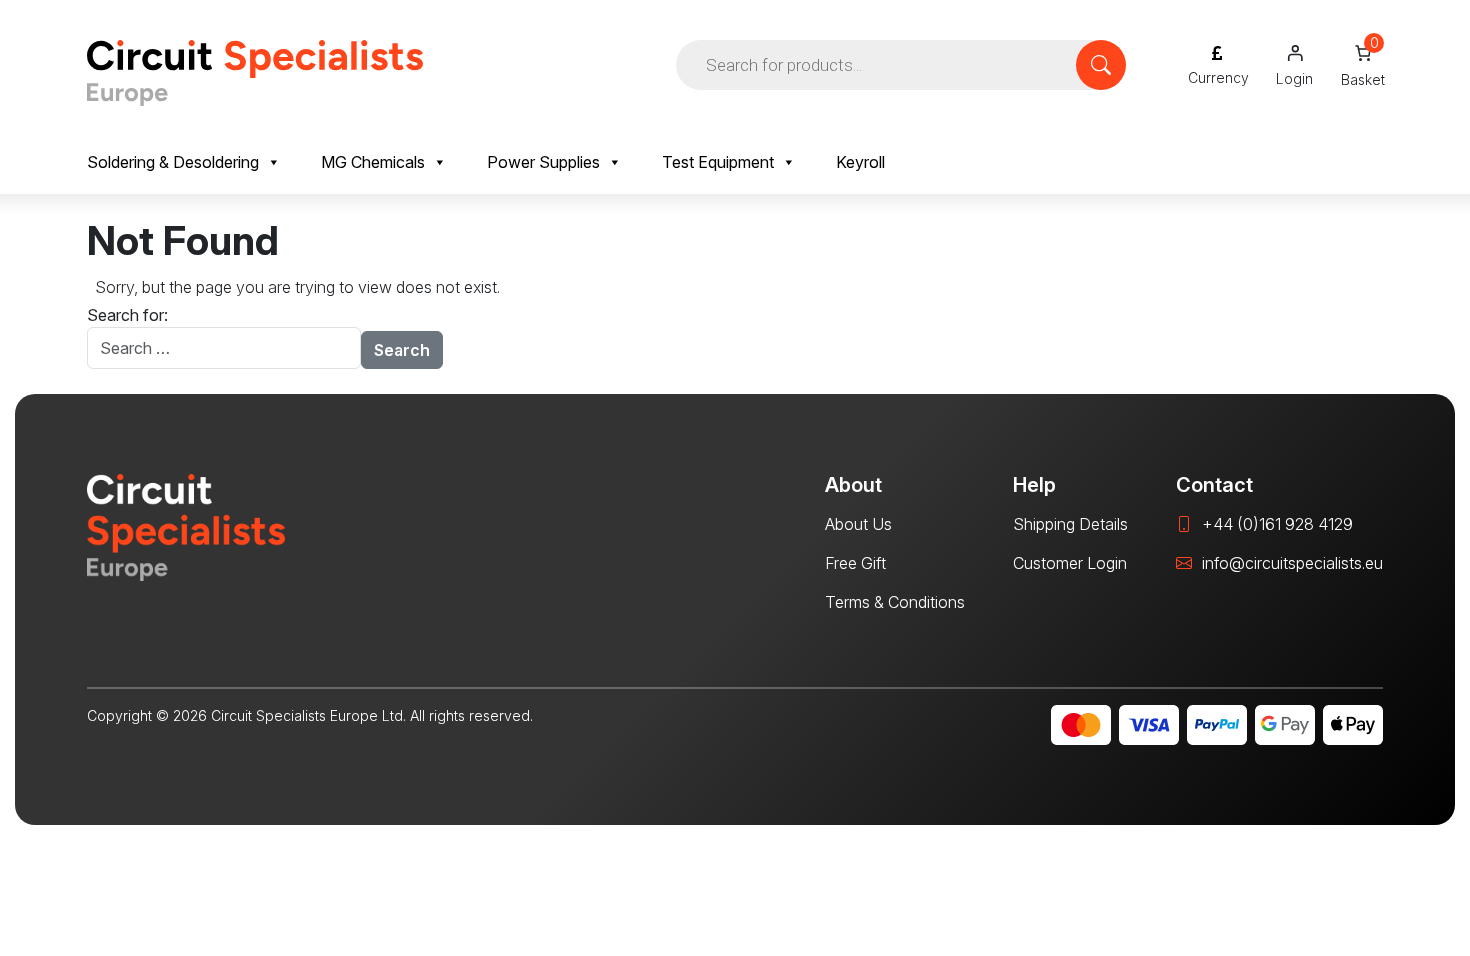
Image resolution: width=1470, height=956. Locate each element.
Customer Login (1070, 563)
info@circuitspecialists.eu (1292, 563)
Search (402, 350)
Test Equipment (718, 162)
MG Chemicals (373, 162)
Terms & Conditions (895, 602)
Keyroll (860, 162)
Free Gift (855, 563)
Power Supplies (543, 162)
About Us (858, 524)
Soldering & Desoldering (173, 162)
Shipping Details (1070, 524)
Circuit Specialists (255, 73)
